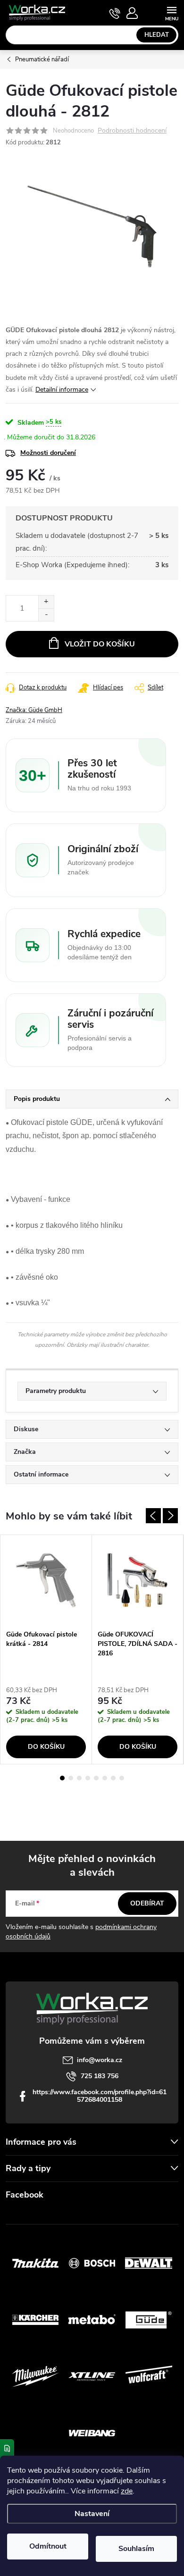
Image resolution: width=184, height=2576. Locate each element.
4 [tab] (88, 1778)
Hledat (157, 35)
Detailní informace (62, 390)
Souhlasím (136, 2549)
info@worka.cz (100, 2060)
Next (170, 1516)
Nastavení (92, 2514)
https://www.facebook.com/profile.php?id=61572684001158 (100, 2096)
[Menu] (171, 13)
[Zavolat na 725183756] (115, 13)
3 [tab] (79, 1778)
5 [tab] (96, 1778)
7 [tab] (113, 1778)
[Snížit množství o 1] (46, 615)
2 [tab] (71, 1778)
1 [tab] (62, 1778)
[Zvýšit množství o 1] (46, 602)
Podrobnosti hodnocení (132, 131)
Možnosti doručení (48, 453)
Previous (153, 1516)
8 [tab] (122, 1778)
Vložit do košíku (100, 644)
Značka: (34, 710)
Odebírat (147, 1903)
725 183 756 (100, 2076)
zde (127, 2491)
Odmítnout (48, 2546)
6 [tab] (105, 1778)
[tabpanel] (46, 1649)
